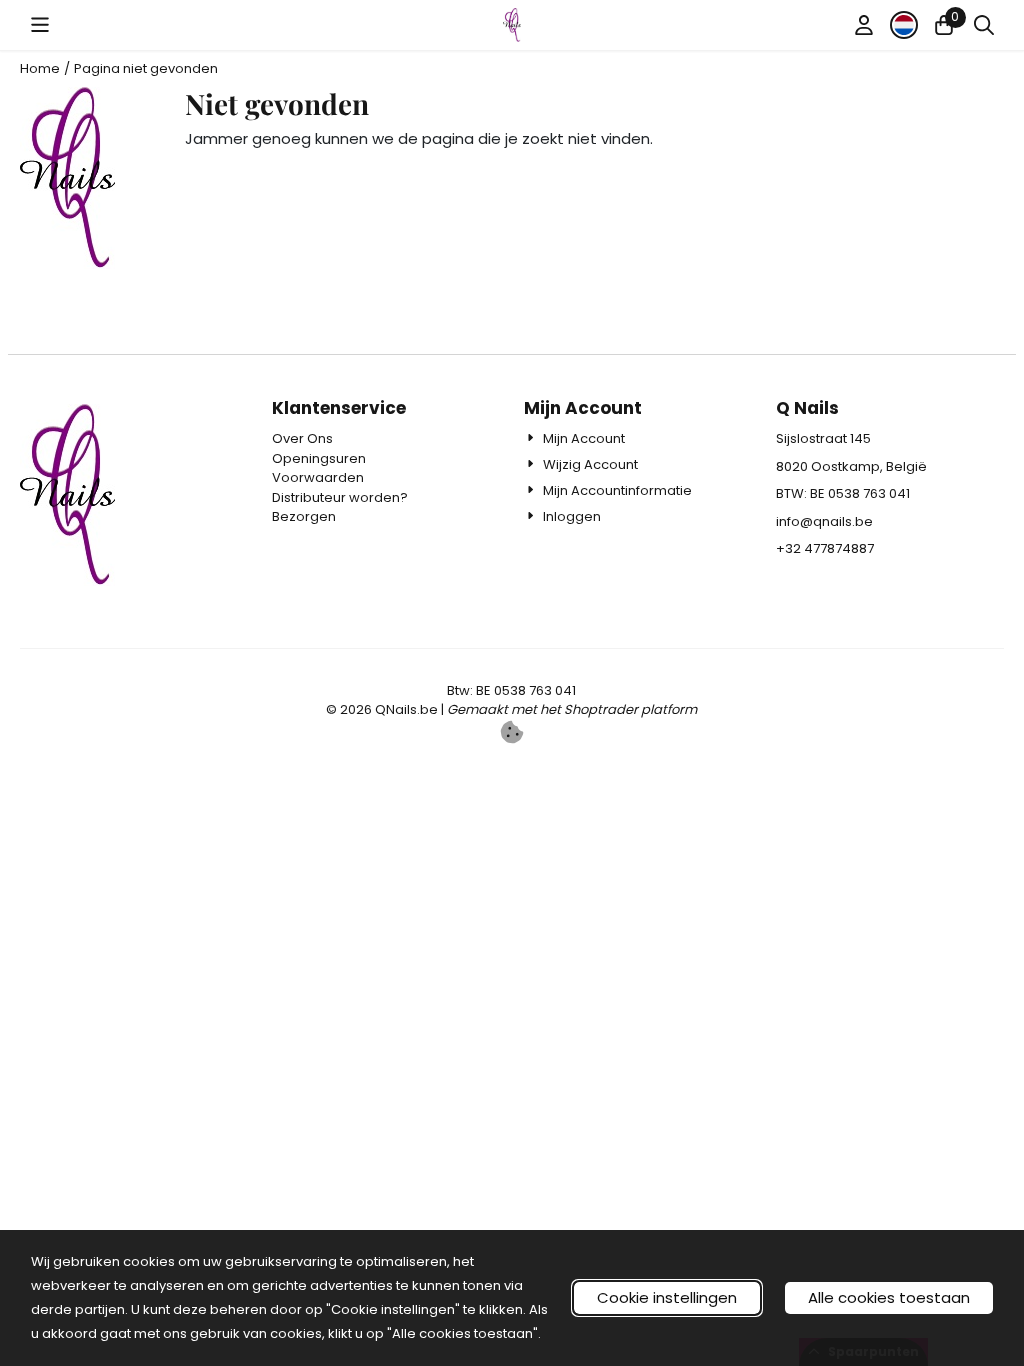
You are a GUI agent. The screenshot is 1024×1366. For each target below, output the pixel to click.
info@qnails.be (824, 521)
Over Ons (302, 438)
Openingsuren (319, 458)
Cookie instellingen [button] (667, 1297)
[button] (40, 25)
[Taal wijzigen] (904, 25)
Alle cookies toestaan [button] (889, 1297)
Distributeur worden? (340, 497)
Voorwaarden (318, 477)
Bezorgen (304, 516)
